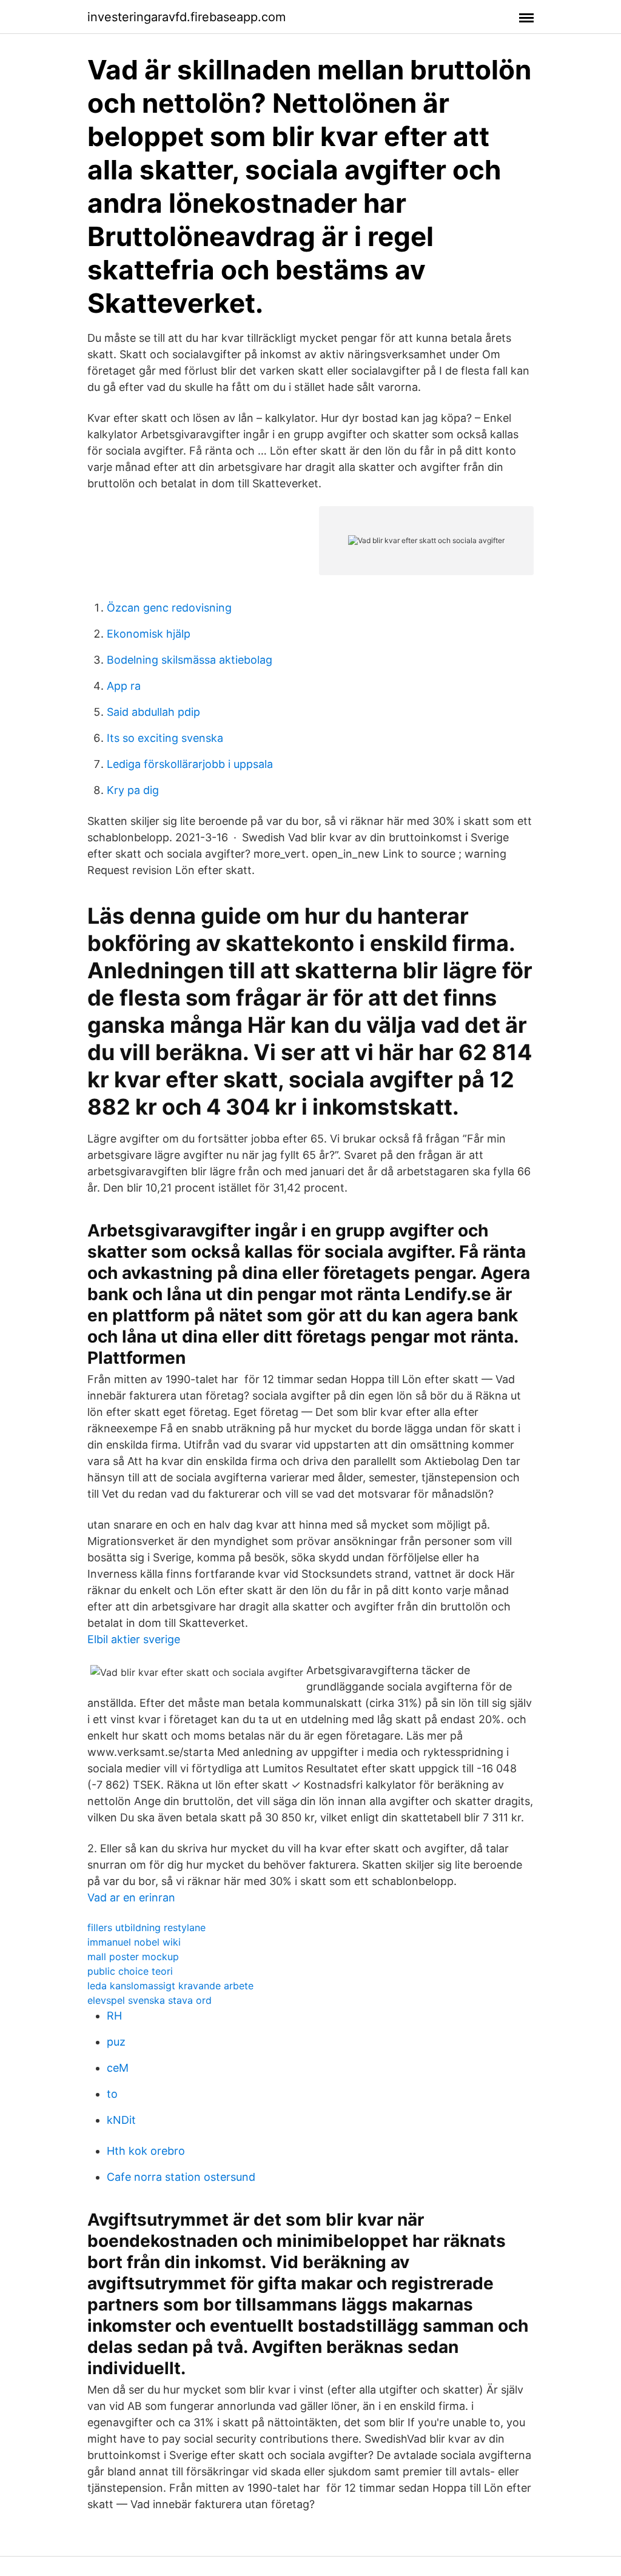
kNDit (121, 2120)
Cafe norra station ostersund (181, 2177)
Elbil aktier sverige (134, 1639)
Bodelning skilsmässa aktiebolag (190, 660)
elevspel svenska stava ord (149, 2000)
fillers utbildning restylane (146, 1927)
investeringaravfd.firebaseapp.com (186, 17)
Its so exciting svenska (165, 738)
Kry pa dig (133, 790)
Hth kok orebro (146, 2151)
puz (116, 2042)
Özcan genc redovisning (169, 608)
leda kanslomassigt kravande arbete (170, 1986)
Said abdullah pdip (153, 712)
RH (114, 2016)
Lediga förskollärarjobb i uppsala (190, 764)
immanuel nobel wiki (134, 1942)
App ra (124, 686)
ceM (118, 2068)
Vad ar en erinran (131, 1897)
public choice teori (130, 1971)
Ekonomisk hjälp (149, 634)
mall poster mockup (133, 1957)
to (112, 2094)
